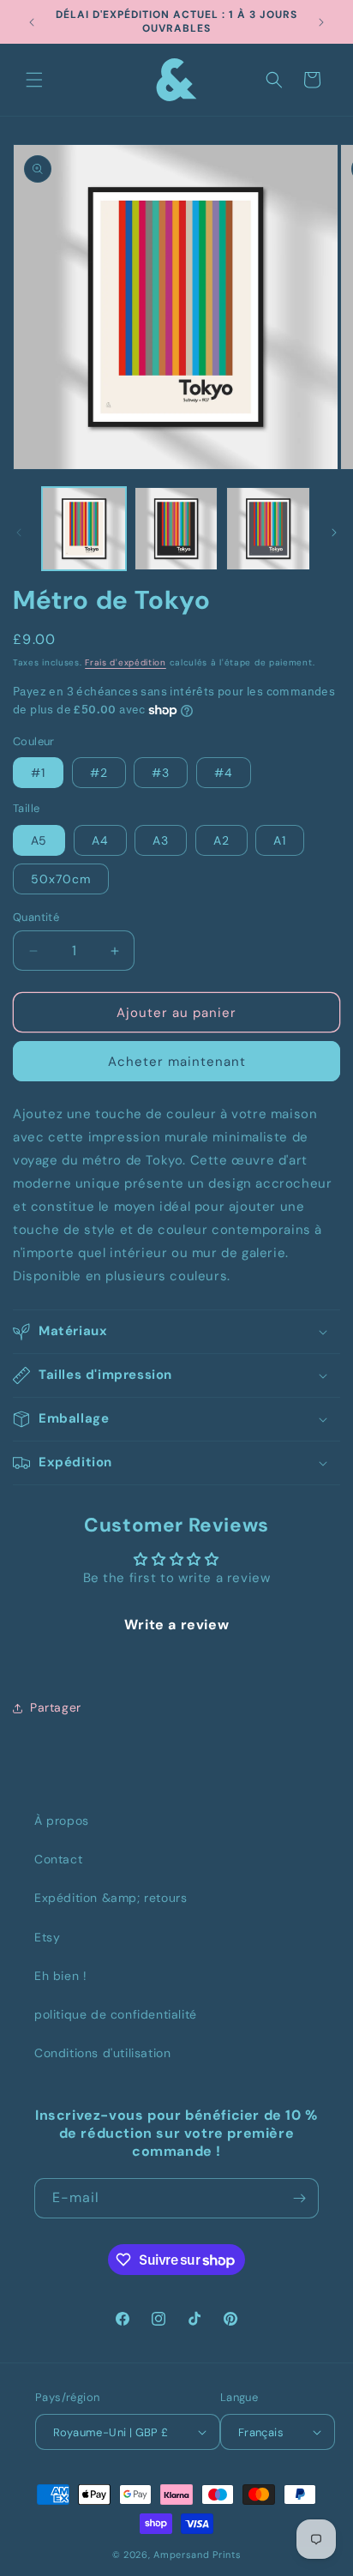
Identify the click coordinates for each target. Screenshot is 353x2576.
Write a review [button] (176, 1625)
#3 (161, 773)
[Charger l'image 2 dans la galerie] (176, 529)
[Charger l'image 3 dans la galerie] (268, 529)
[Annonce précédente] (32, 22)
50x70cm (61, 879)
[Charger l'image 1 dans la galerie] (84, 529)
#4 (224, 773)
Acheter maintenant (177, 1062)
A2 (221, 840)
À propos (62, 1821)
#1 (38, 773)
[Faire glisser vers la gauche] (19, 533)
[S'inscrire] (299, 2198)
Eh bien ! (60, 1976)
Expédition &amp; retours (111, 1898)
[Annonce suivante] (321, 22)
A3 (161, 840)
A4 (100, 840)
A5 (39, 840)
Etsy (47, 1937)
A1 (280, 840)
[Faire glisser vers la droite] (334, 533)
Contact (58, 1859)
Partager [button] (56, 1707)
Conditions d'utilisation (102, 2053)
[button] (34, 80)
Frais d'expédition (126, 662)
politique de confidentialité (116, 2014)
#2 (99, 773)
